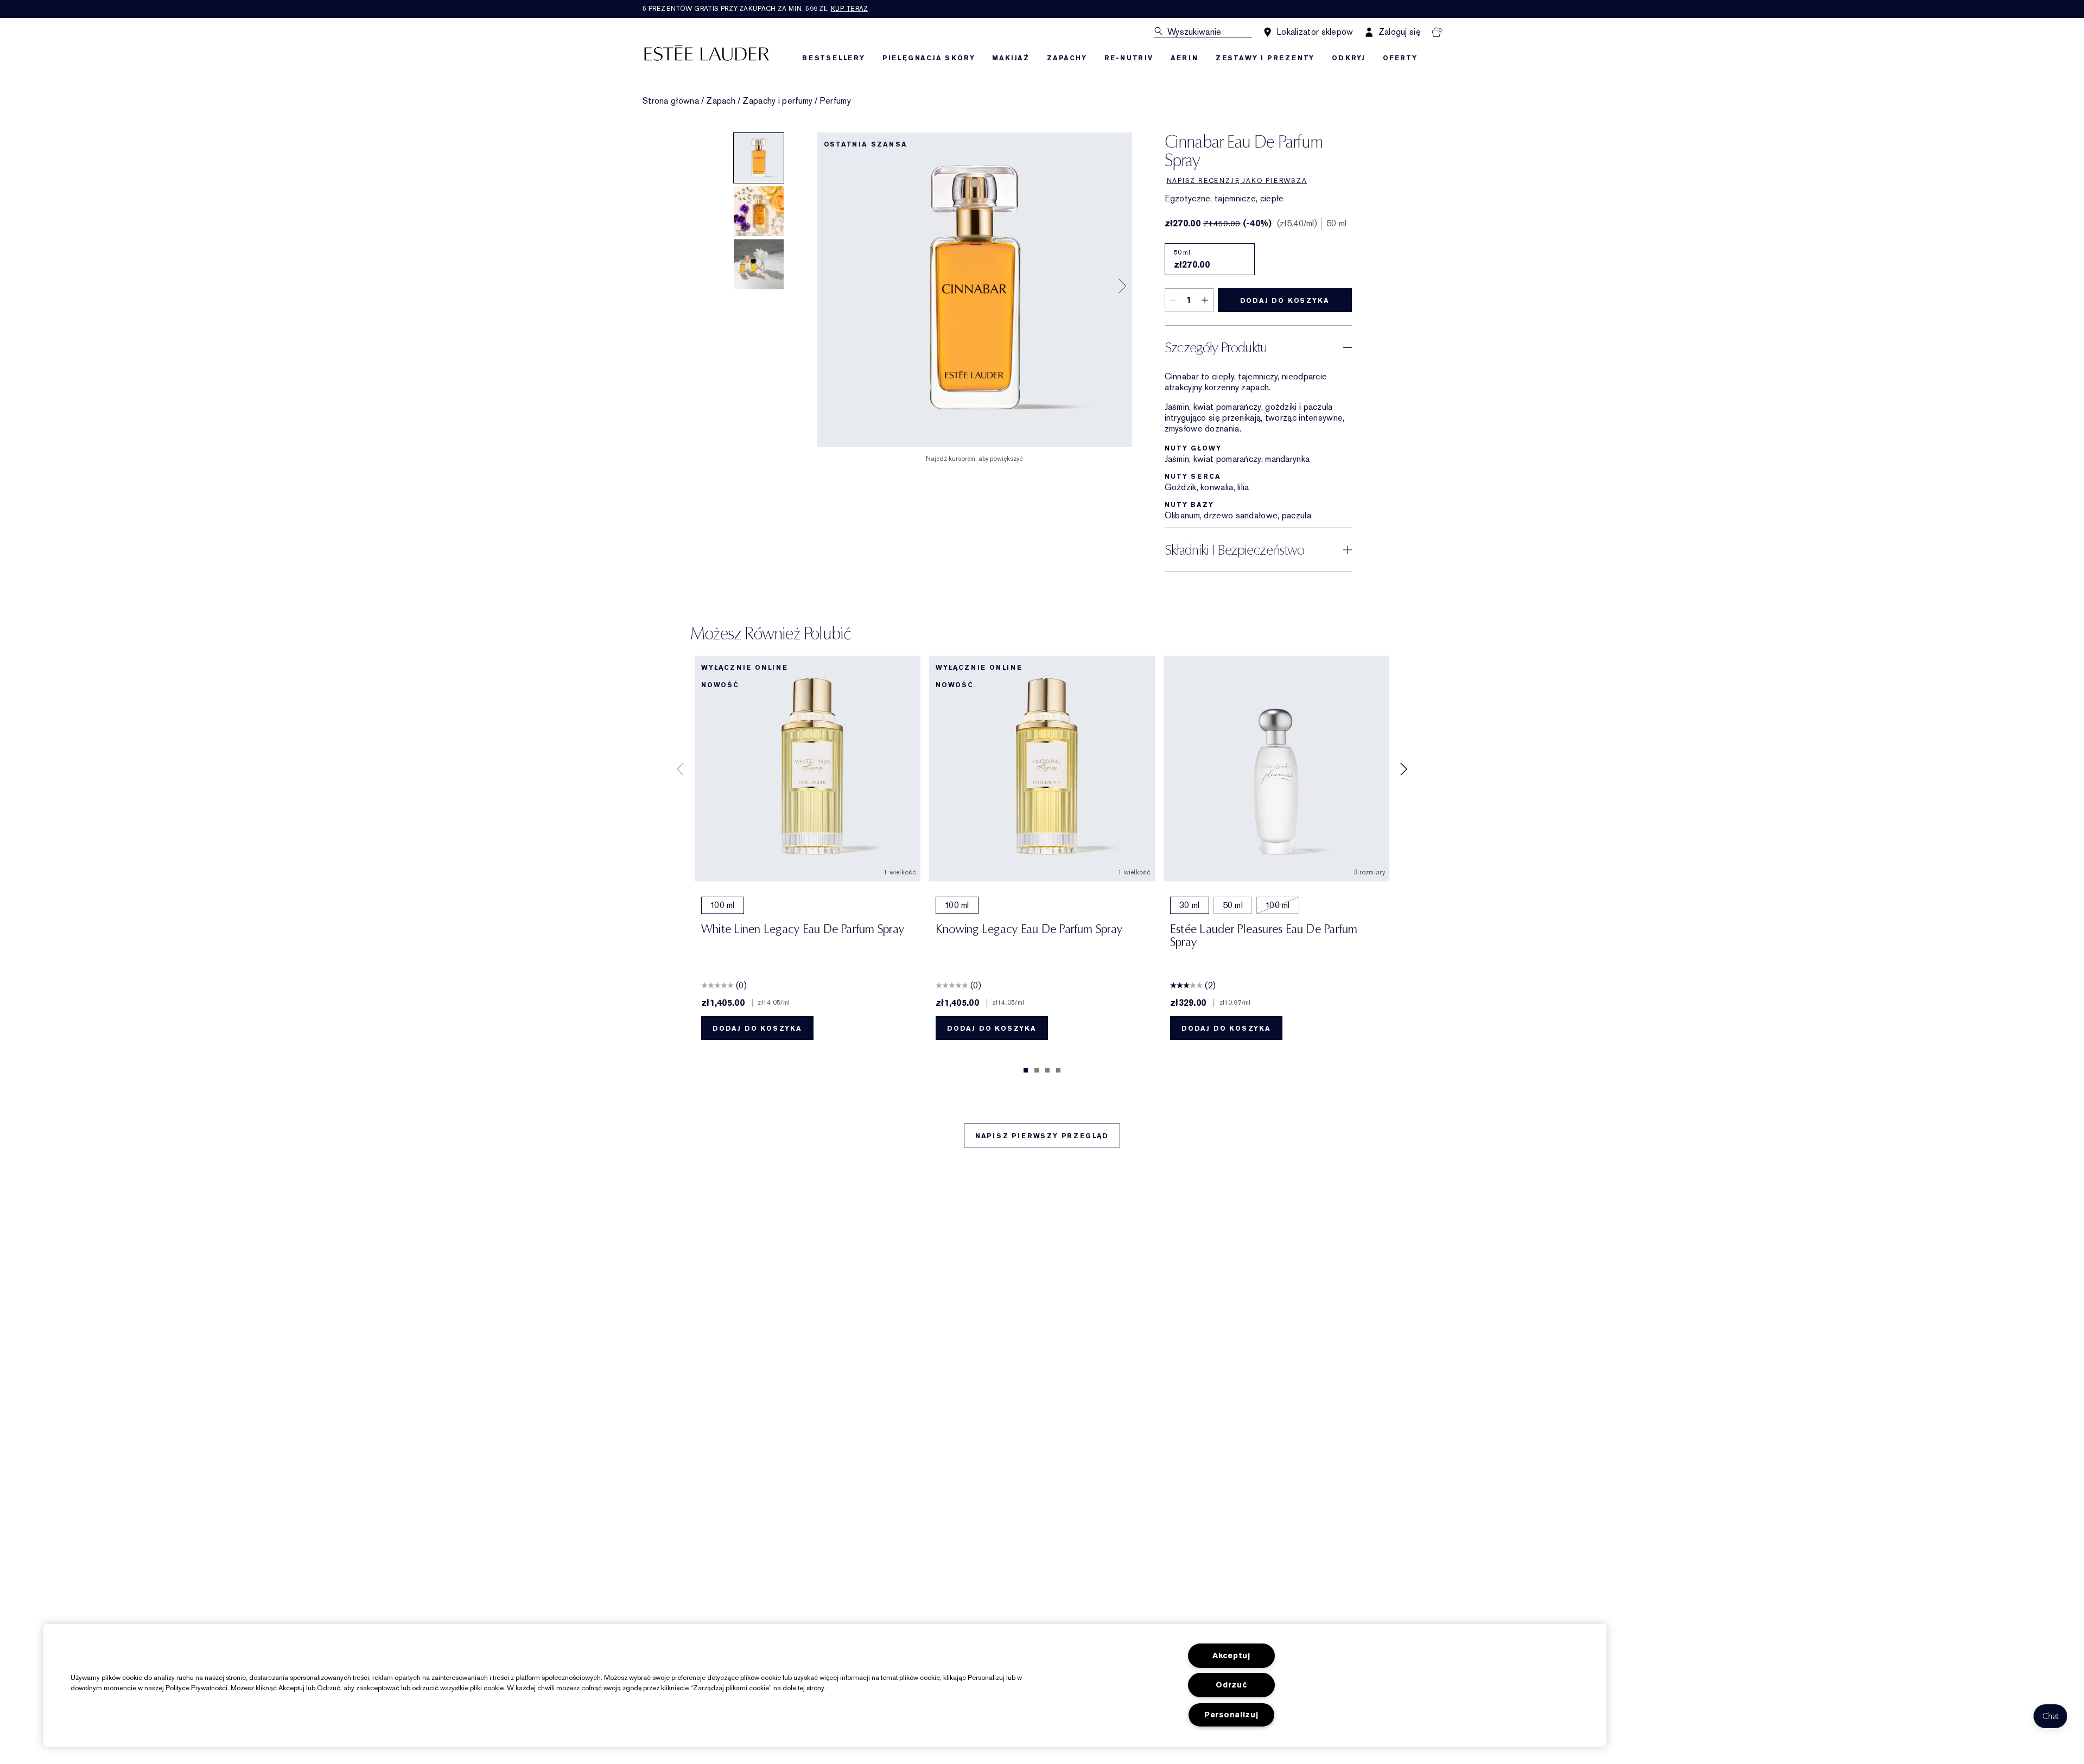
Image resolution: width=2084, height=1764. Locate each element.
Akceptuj (1231, 1656)
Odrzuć (1231, 1685)
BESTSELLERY (834, 58)
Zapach (721, 101)
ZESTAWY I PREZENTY (1265, 58)
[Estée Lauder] (707, 52)
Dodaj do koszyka (1285, 301)
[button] (2050, 1716)
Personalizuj (1231, 1715)
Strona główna (671, 101)
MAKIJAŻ (1011, 58)
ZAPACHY (1067, 58)
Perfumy (835, 101)
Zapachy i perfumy (777, 101)
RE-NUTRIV (1129, 58)
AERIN (1184, 58)
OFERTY (1400, 58)
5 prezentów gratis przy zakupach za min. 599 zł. (755, 9)
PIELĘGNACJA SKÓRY (929, 58)
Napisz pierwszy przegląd (1042, 1136)
